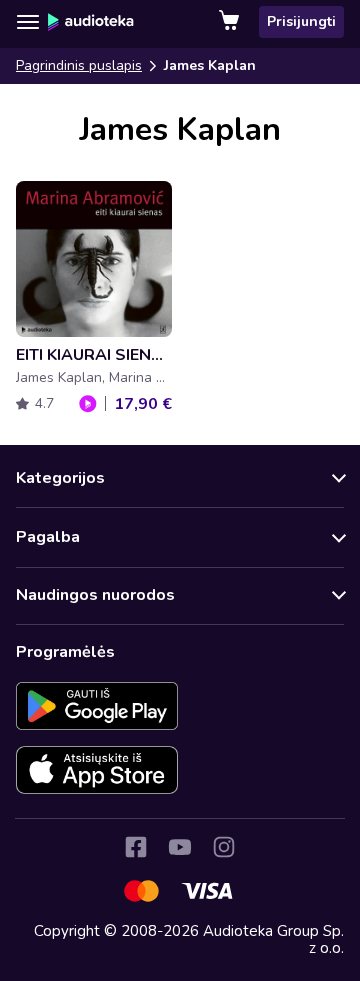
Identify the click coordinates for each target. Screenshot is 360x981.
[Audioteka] (91, 22)
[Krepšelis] (231, 22)
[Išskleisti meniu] (28, 22)
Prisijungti (301, 21)
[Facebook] (136, 847)
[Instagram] (224, 847)
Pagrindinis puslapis (79, 65)
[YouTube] (180, 847)
